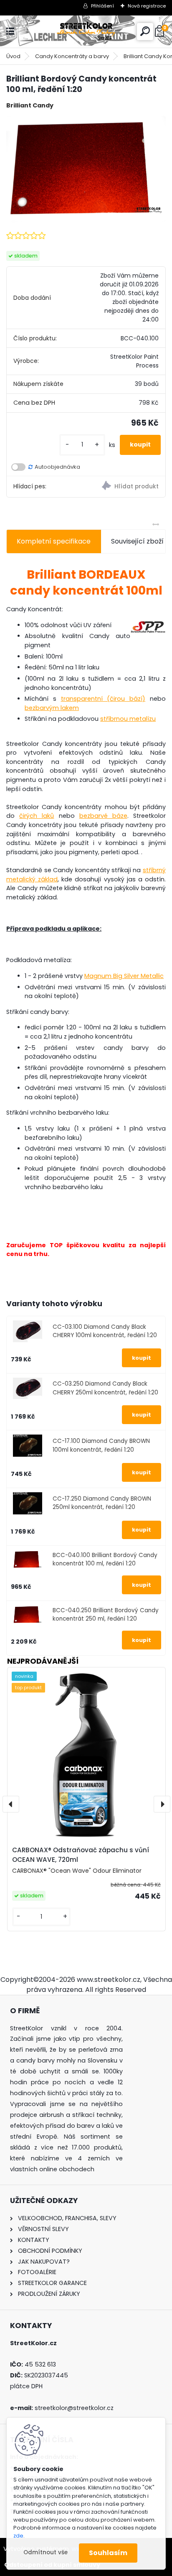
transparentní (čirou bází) (103, 699)
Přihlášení (102, 6)
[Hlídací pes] (126, 487)
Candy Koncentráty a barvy (72, 56)
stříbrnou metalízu (128, 719)
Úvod (13, 56)
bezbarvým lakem (52, 708)
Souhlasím (108, 2553)
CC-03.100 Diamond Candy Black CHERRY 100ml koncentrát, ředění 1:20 (105, 1331)
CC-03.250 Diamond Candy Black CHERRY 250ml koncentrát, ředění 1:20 (105, 1388)
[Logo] (86, 32)
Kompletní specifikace (54, 541)
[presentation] (11, 1804)
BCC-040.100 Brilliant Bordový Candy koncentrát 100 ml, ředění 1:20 (105, 1559)
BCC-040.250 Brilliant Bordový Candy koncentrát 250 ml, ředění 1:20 (106, 1615)
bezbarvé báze (103, 816)
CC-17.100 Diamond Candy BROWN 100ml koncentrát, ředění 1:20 (101, 1445)
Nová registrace (147, 6)
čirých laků (37, 816)
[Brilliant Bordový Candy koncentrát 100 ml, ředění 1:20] (86, 169)
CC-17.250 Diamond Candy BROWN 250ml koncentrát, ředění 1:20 (102, 1503)
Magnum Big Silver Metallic (124, 976)
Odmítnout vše (46, 2552)
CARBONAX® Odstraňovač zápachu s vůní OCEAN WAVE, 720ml (81, 1855)
